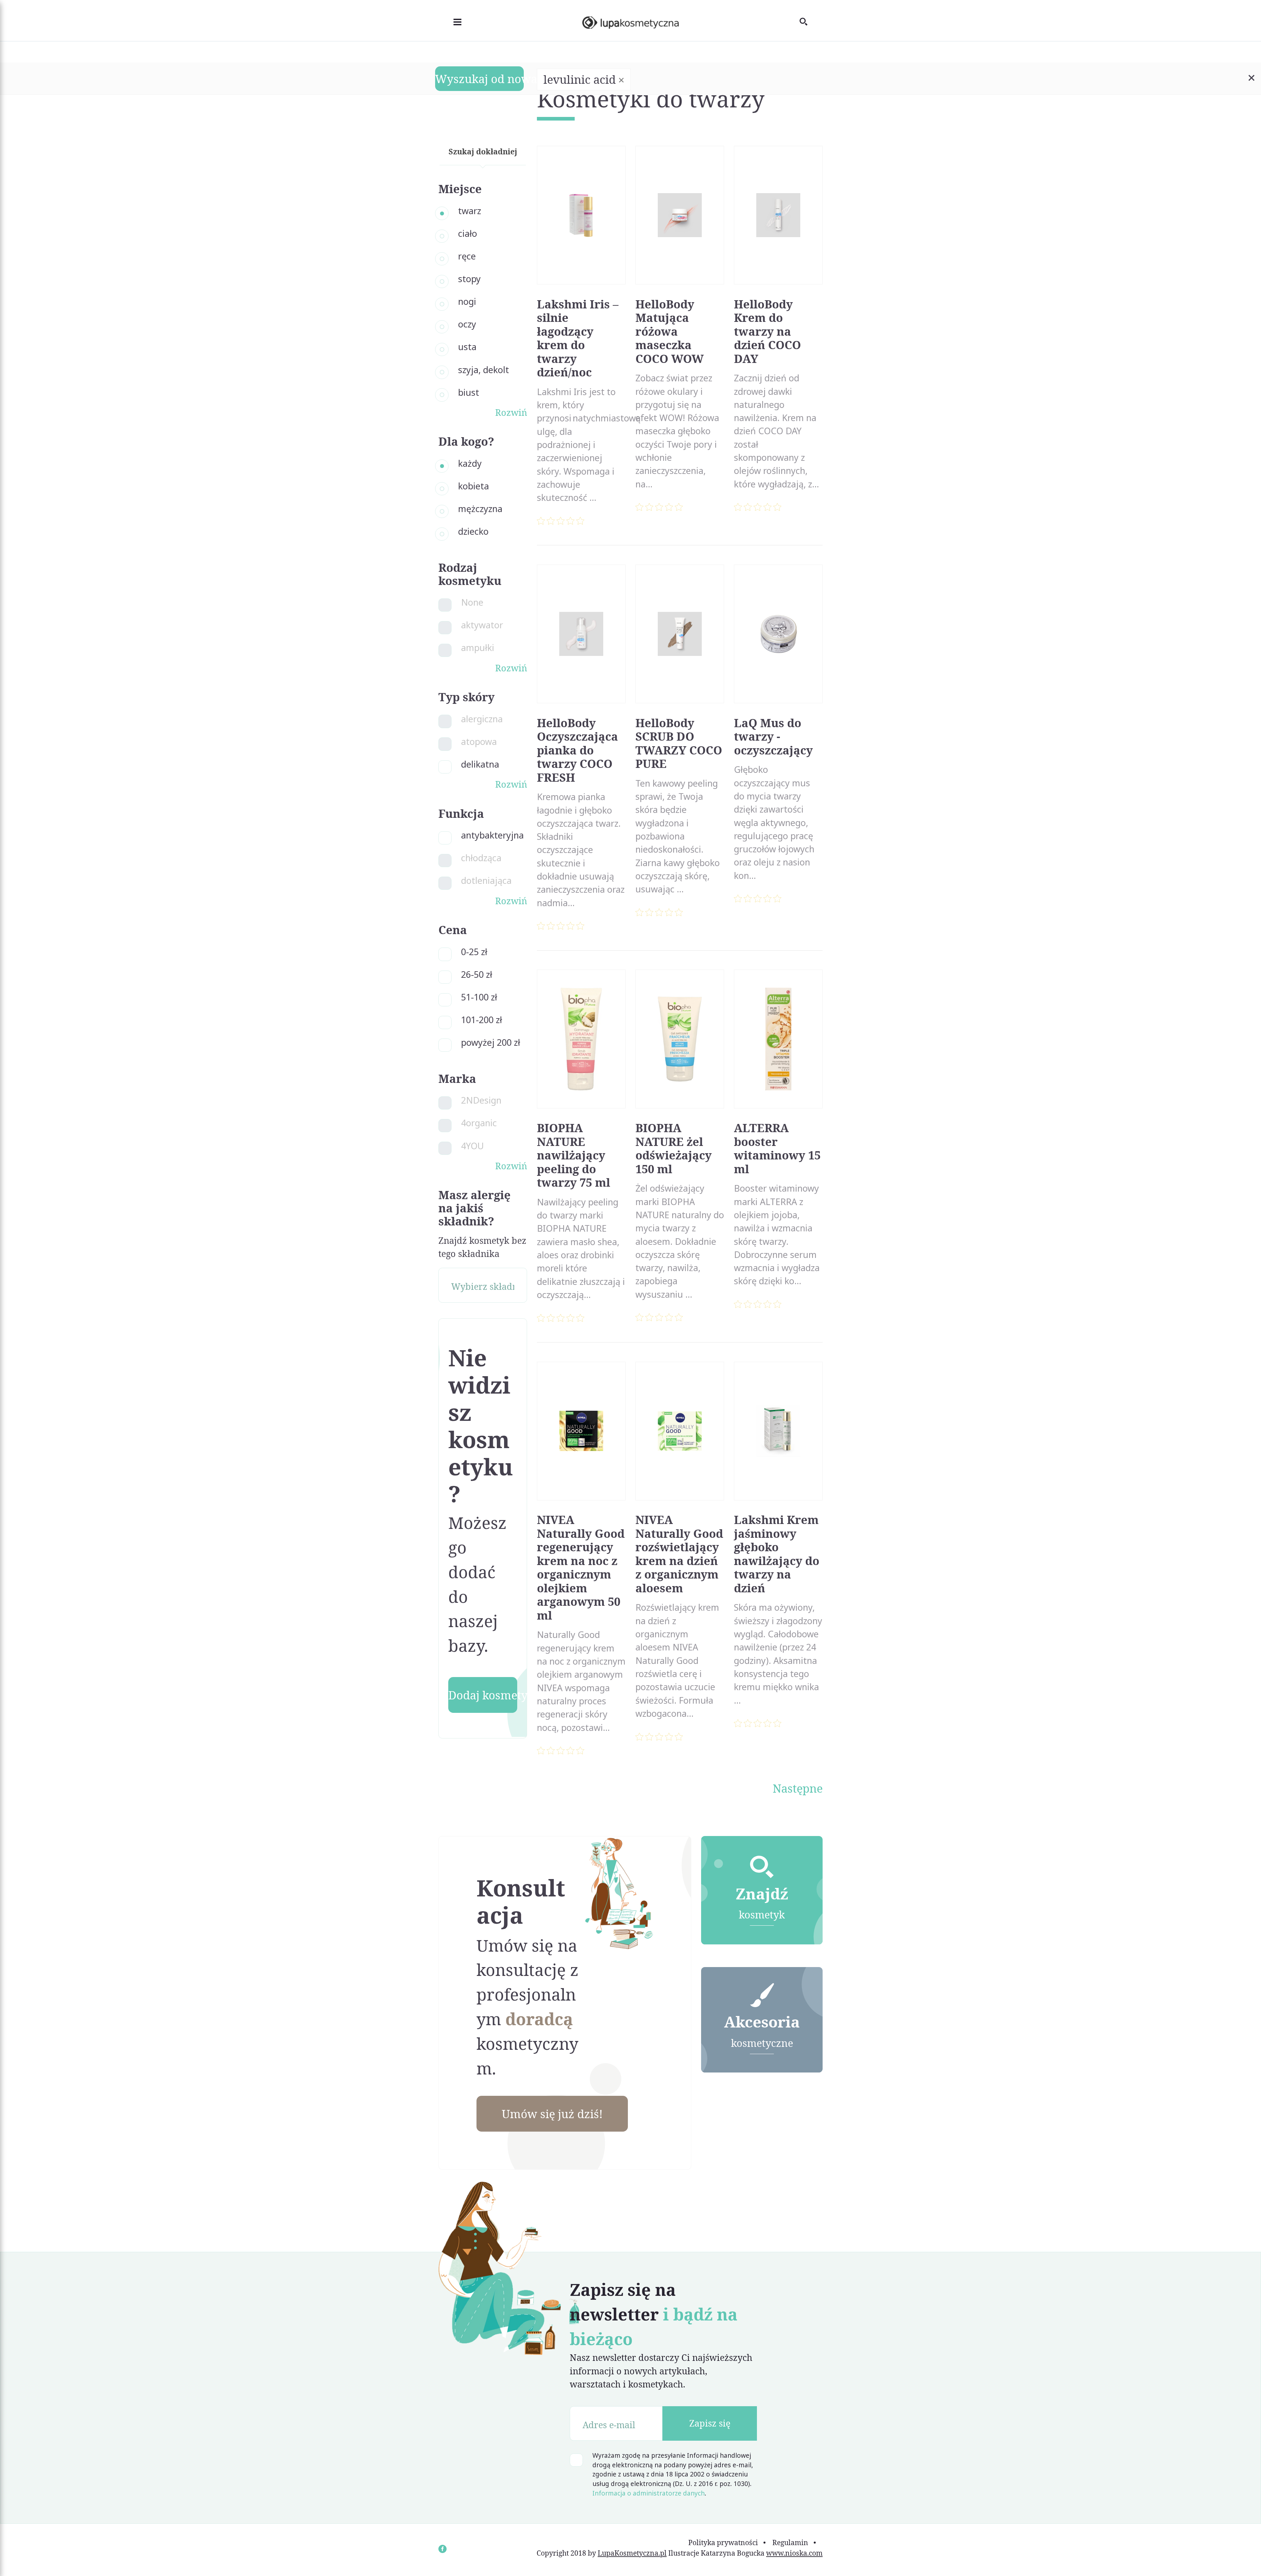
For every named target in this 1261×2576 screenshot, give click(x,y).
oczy (467, 324)
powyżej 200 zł (491, 1042)
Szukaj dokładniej (483, 151)
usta (467, 347)
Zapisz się (710, 2423)
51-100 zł (479, 997)
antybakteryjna (492, 835)
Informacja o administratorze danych (649, 2493)
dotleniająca (486, 880)
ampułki (478, 648)
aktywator (482, 625)
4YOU (472, 1146)
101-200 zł (482, 1020)
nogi (467, 301)
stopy (469, 279)
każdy (470, 463)
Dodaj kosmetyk (483, 1695)
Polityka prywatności (723, 2542)
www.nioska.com (794, 2553)
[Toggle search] (811, 21)
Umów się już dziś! (552, 2114)
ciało (468, 233)
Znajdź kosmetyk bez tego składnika (482, 1247)
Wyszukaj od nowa (479, 79)
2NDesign (481, 1100)
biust (469, 392)
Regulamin (790, 2542)
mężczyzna (480, 509)
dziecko (473, 531)
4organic (479, 1123)
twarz (470, 211)
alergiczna (482, 719)
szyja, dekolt (484, 370)
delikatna (480, 764)
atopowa (479, 741)
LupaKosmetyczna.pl (632, 2553)
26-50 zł (477, 974)
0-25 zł (474, 952)
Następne (798, 1788)
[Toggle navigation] (450, 21)
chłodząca (481, 858)
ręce (467, 256)
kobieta (474, 486)
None (472, 602)
